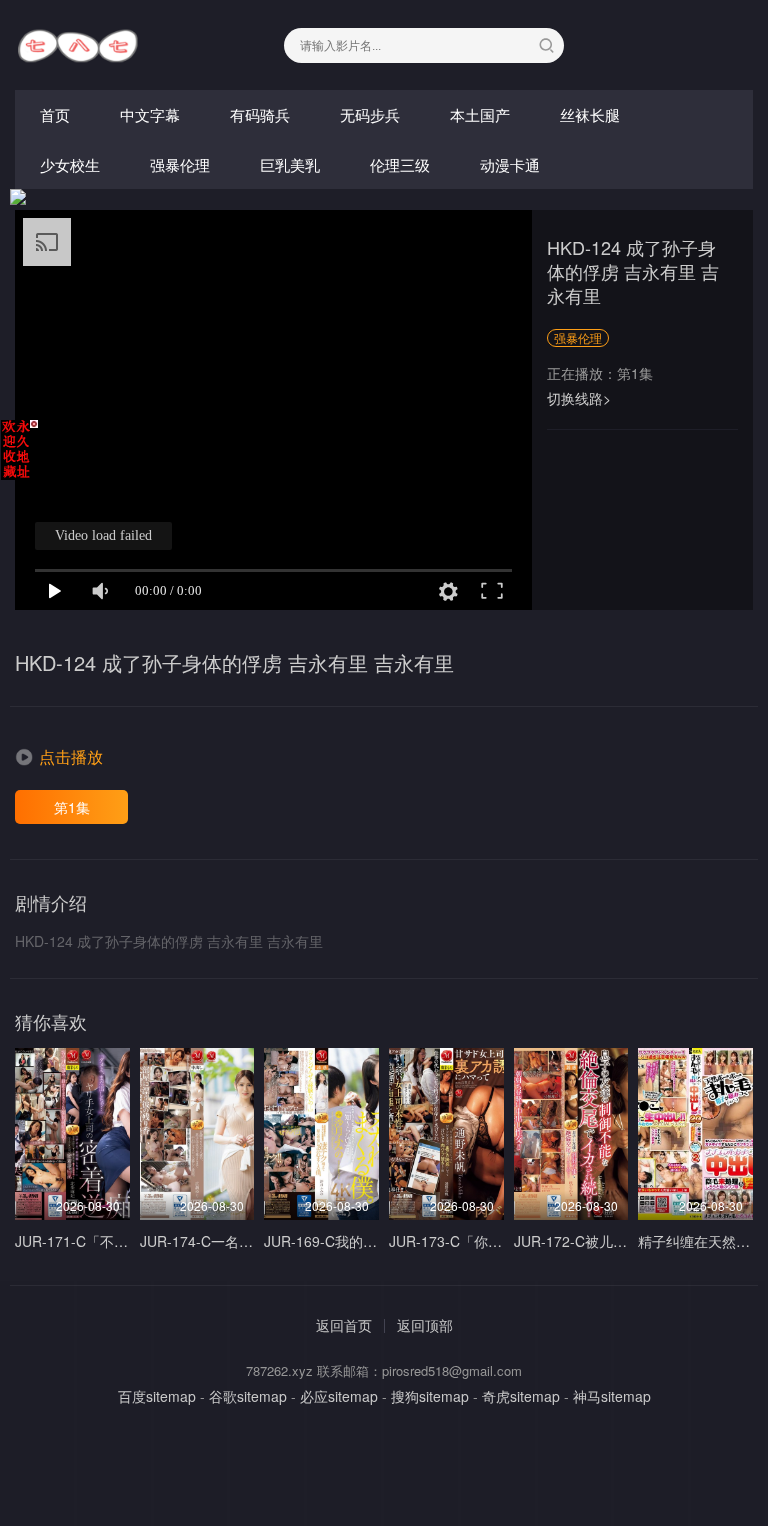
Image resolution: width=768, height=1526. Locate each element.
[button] (59, 757)
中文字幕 (150, 114)
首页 (55, 114)
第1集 (72, 807)
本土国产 (480, 114)
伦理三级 (400, 164)
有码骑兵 (260, 114)
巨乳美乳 (290, 164)
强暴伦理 (180, 164)
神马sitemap (612, 1396)
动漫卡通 (510, 164)
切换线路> (579, 398)
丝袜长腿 (590, 114)
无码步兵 (370, 114)
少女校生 (70, 164)
